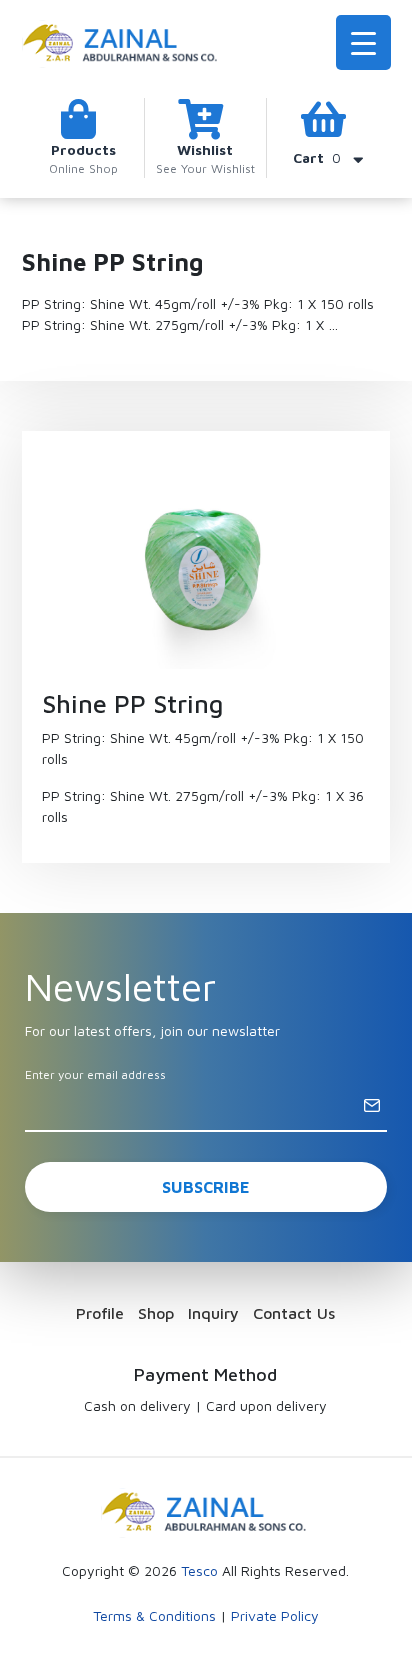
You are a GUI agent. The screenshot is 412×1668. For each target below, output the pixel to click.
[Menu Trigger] (363, 42)
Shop (156, 1313)
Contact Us (294, 1313)
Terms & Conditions (154, 1615)
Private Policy (275, 1615)
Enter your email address (95, 1074)
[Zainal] (122, 41)
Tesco (199, 1570)
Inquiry (213, 1313)
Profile (100, 1313)
